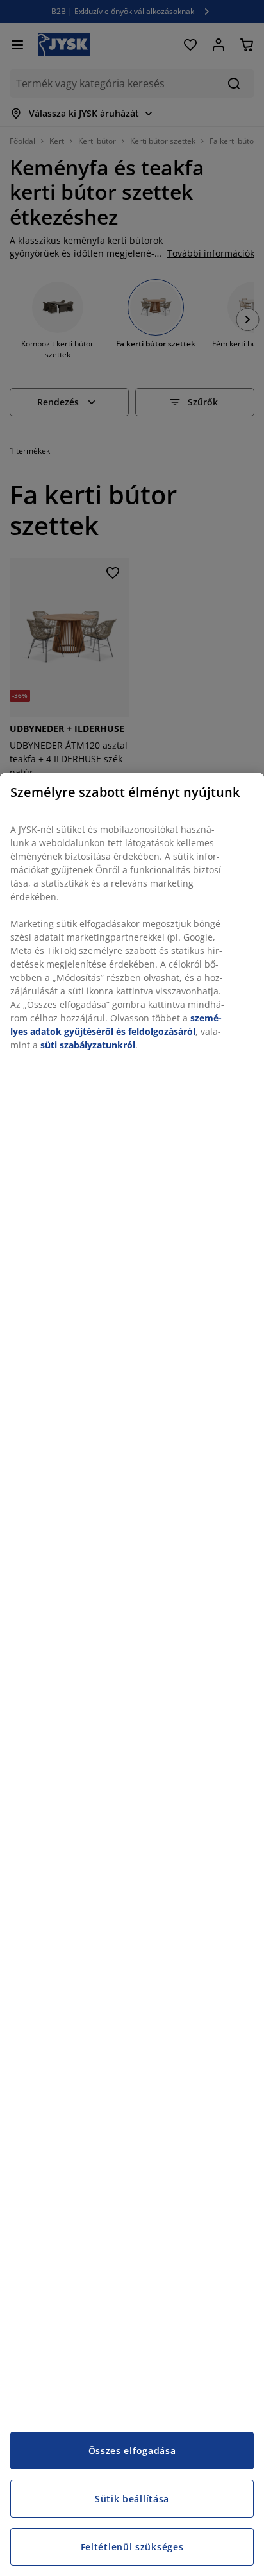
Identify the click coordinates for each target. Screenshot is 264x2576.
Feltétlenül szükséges (132, 2547)
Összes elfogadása (132, 2451)
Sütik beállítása (132, 2499)
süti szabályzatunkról (88, 1045)
